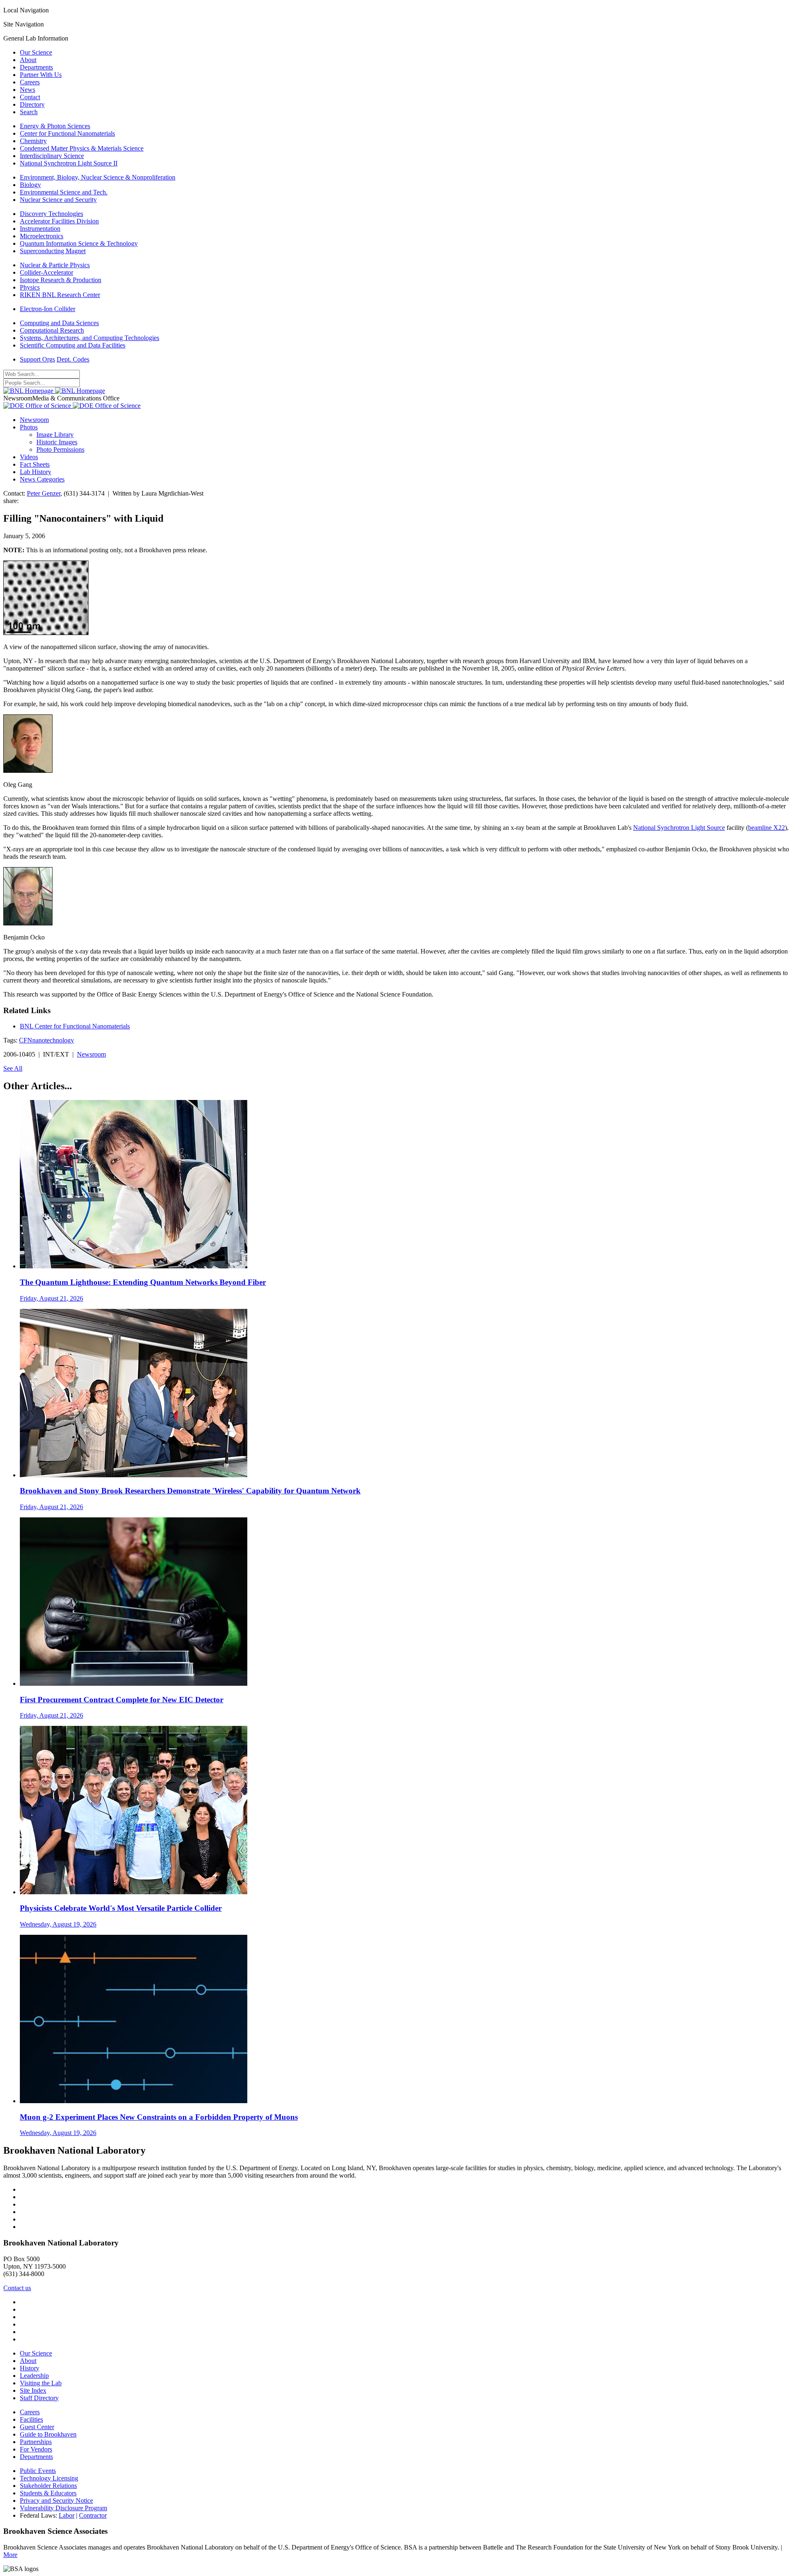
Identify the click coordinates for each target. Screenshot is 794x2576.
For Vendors (36, 2449)
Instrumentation (40, 229)
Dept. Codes (73, 359)
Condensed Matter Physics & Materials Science (82, 148)
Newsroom (34, 420)
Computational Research (52, 330)
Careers (30, 82)
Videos (29, 457)
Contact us (17, 2288)
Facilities (31, 2419)
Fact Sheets (35, 464)
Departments (36, 67)
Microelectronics (42, 236)
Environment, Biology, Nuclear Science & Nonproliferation (98, 177)
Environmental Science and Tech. (64, 192)
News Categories (42, 479)
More (10, 2555)
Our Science (36, 52)
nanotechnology (53, 1040)
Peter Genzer (44, 493)
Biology (30, 185)
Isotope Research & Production (61, 280)
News (28, 90)
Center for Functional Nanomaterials (67, 133)
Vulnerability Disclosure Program (63, 2508)
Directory (32, 104)
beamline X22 (766, 828)
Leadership (34, 2376)
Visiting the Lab (41, 2383)
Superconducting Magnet (53, 251)
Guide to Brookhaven (48, 2434)
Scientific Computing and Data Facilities (73, 345)
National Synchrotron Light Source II (69, 163)
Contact (30, 97)
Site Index (33, 2390)
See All (13, 1068)
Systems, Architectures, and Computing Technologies (90, 338)
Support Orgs (37, 359)
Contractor (93, 2515)
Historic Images (57, 442)
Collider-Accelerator (47, 272)
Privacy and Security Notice (56, 2501)
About (28, 60)
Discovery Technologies (51, 214)
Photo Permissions (60, 449)
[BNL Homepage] (54, 391)
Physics (30, 287)
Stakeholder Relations (48, 2486)
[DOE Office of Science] (72, 406)
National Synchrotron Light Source (679, 828)
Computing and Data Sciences (59, 323)
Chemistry (33, 141)
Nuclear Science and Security (58, 200)
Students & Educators (48, 2493)
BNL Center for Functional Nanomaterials (75, 1026)
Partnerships (36, 2442)
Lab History (36, 472)
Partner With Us (41, 75)
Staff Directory (39, 2398)
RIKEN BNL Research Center (60, 295)
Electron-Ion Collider (48, 309)
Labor (67, 2515)
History (30, 2368)
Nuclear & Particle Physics (55, 265)
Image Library (55, 435)
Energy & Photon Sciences (55, 126)
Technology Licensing (49, 2478)
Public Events (38, 2471)
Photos (29, 427)
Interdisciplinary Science (52, 156)
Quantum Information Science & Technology (79, 243)
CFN (26, 1040)
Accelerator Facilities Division (59, 221)
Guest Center (37, 2427)
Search (29, 112)
